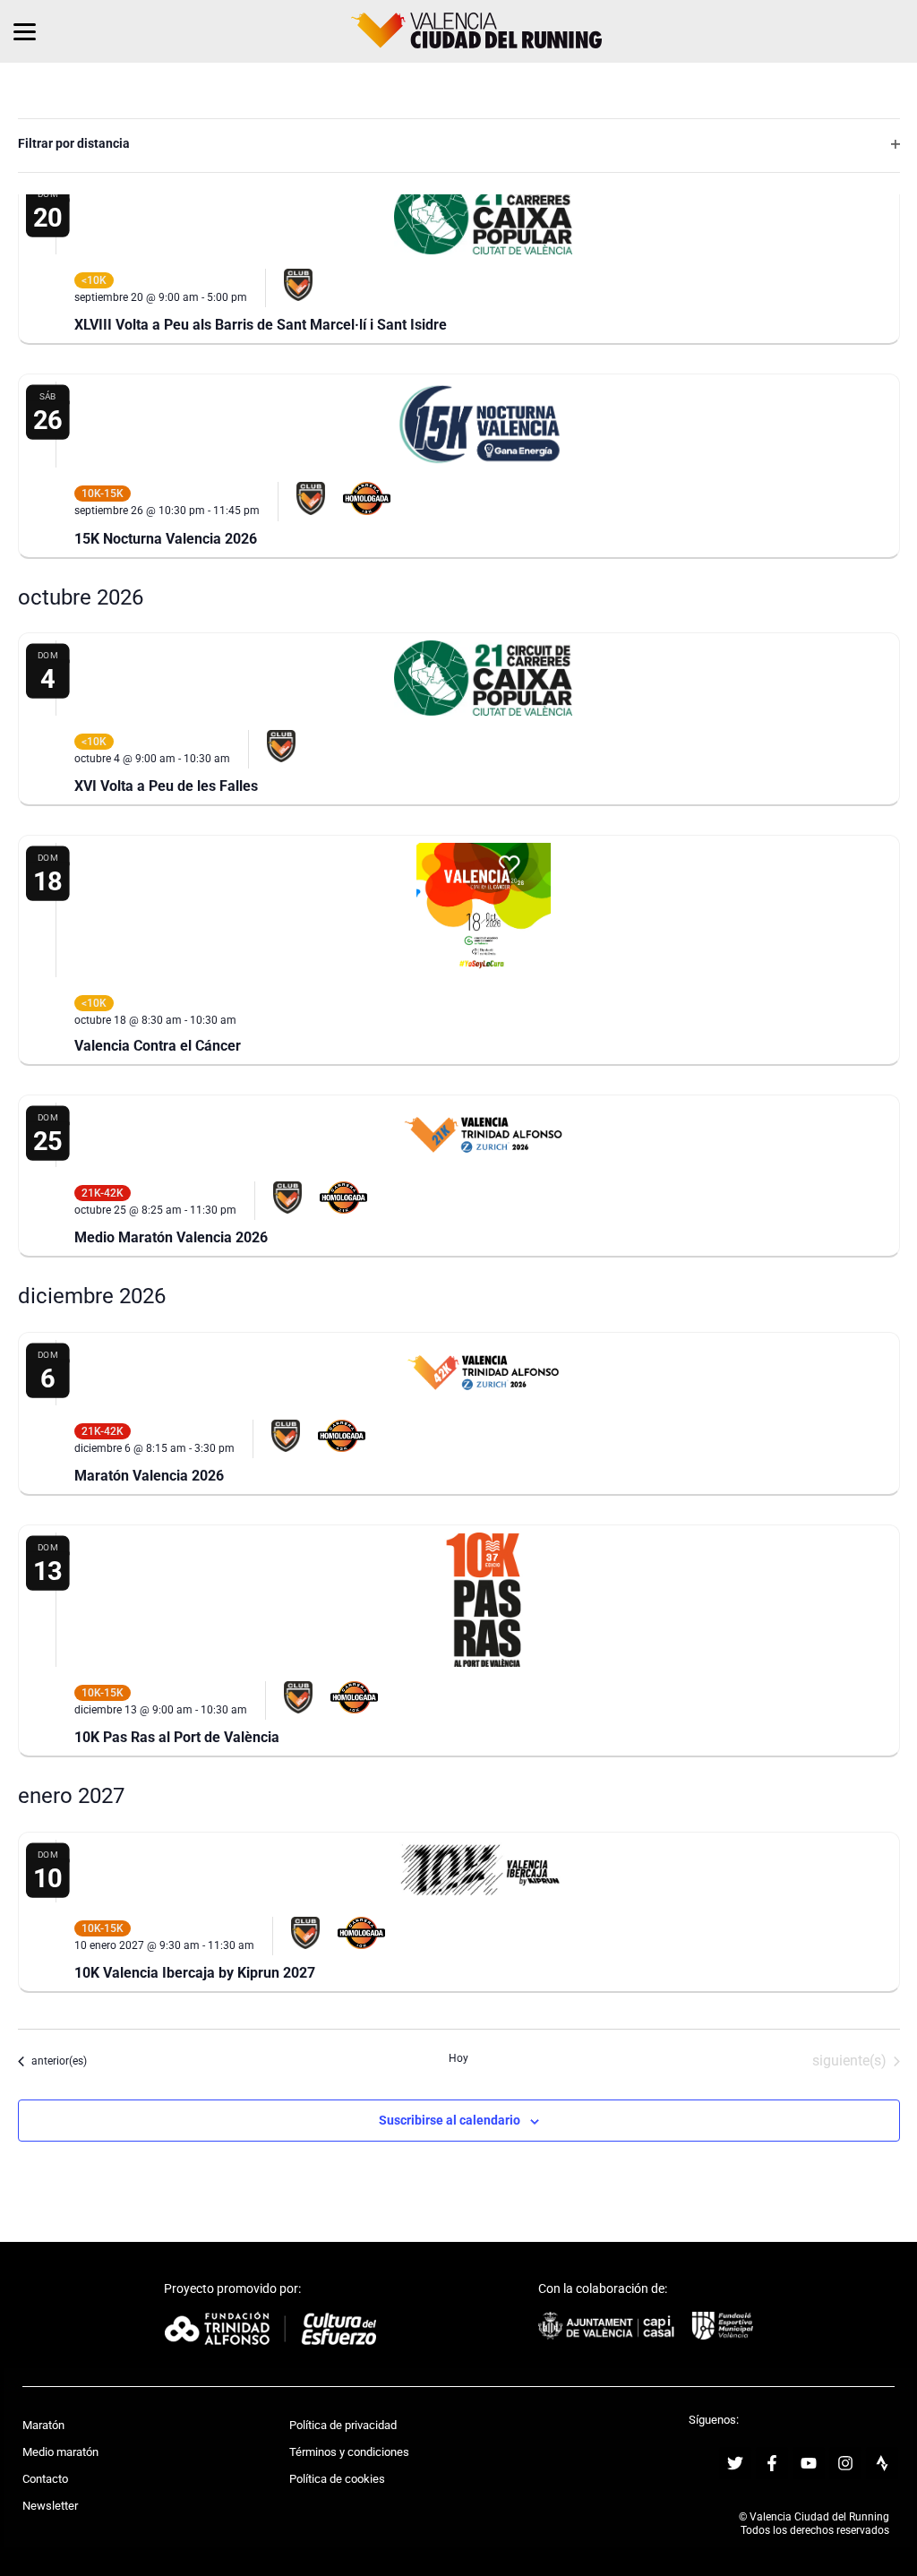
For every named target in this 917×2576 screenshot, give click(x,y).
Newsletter (50, 2506)
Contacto (45, 2479)
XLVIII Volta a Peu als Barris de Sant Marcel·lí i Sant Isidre (261, 325)
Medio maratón (60, 2452)
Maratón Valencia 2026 (149, 1476)
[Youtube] (809, 2463)
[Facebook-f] (772, 2463)
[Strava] (882, 2463)
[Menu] (25, 31)
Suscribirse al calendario (450, 2120)
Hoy (458, 2058)
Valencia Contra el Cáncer (158, 1046)
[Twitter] (735, 2463)
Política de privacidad (343, 2425)
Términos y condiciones (349, 2452)
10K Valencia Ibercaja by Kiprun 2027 (195, 1973)
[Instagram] (845, 2463)
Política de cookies (337, 2479)
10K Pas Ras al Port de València (177, 1737)
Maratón (43, 2425)
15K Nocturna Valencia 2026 (166, 539)
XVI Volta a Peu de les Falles (166, 786)
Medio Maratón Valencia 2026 (171, 1237)
